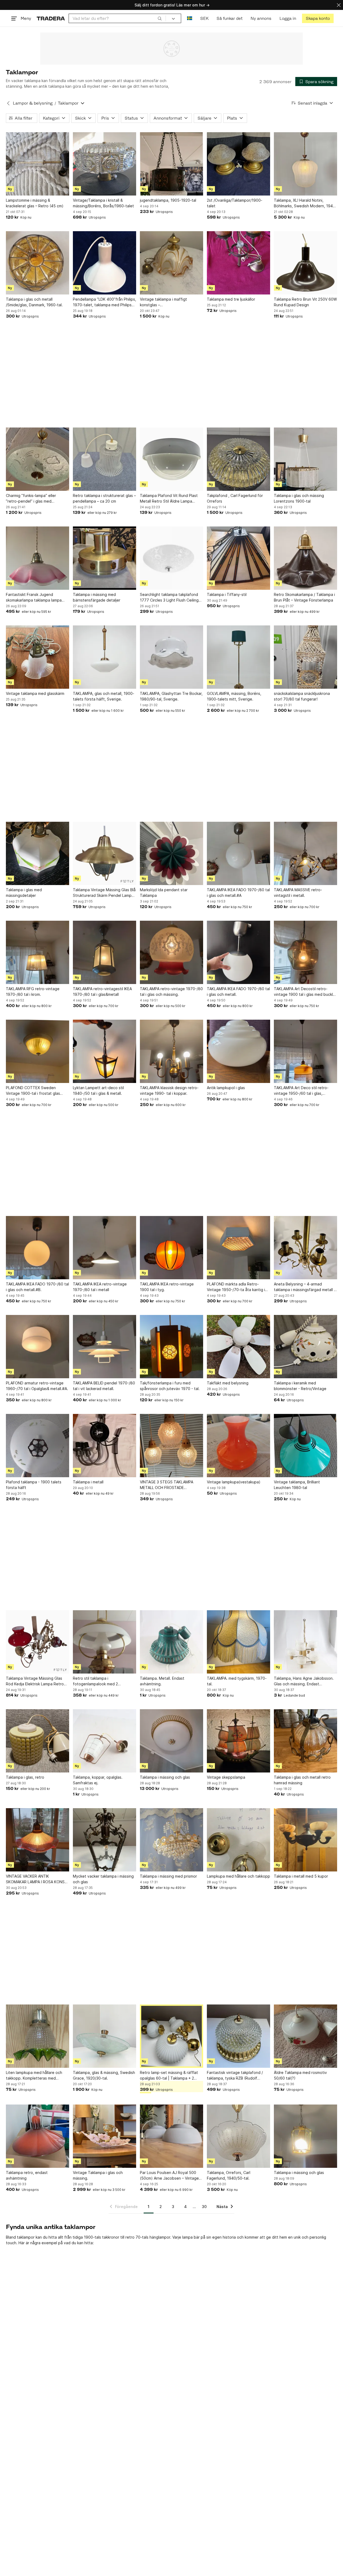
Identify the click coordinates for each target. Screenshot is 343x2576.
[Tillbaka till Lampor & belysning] (8, 103)
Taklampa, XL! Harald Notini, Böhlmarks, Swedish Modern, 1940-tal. (305, 203)
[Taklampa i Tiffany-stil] (238, 558)
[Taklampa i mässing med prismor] (171, 1840)
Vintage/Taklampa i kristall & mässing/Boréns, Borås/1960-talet (103, 203)
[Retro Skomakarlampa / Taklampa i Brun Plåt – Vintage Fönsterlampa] (305, 558)
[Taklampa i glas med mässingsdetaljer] (38, 853)
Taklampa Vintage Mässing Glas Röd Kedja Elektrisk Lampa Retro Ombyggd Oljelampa (35, 1681)
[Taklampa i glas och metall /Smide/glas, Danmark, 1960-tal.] (38, 263)
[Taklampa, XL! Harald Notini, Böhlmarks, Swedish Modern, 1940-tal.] (305, 164)
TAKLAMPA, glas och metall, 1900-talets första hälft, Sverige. (104, 696)
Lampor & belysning (33, 103)
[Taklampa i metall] (105, 1446)
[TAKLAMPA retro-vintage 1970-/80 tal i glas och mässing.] (171, 952)
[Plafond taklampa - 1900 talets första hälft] (38, 1446)
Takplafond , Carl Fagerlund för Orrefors (235, 498)
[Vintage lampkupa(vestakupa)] (238, 1446)
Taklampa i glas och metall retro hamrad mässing (302, 1780)
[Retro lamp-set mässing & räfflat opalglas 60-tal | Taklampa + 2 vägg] (171, 2036)
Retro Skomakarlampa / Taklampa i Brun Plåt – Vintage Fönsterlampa (304, 597)
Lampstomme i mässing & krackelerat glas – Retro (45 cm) (35, 203)
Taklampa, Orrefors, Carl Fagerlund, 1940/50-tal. (229, 2175)
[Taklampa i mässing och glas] (171, 1741)
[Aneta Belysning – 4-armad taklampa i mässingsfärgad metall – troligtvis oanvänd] (305, 1248)
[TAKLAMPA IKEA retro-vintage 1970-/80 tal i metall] (105, 1248)
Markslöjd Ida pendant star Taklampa (164, 893)
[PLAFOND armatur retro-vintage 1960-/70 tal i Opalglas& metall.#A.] (38, 1347)
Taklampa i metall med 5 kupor (301, 1876)
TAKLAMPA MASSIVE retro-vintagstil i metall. (298, 893)
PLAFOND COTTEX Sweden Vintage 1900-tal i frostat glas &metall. (33, 1091)
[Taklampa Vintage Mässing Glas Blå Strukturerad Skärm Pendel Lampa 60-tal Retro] (105, 853)
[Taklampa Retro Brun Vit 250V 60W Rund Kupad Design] (305, 263)
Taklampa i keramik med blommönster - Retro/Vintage (300, 1386)
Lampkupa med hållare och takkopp (238, 1876)
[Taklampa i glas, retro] (38, 1741)
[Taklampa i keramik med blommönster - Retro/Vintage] (305, 1347)
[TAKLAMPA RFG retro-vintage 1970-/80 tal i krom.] (38, 952)
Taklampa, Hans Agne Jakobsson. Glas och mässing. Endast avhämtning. (304, 1681)
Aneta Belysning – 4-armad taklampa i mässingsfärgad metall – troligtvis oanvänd (305, 1287)
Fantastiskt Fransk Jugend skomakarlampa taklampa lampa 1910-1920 (34, 598)
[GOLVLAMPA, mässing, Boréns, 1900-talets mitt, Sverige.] (238, 657)
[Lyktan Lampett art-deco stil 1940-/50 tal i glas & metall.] (105, 1051)
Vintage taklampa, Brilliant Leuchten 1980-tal (297, 1485)
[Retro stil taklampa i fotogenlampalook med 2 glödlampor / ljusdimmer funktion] (105, 1642)
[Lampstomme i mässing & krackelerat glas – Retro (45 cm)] (38, 164)
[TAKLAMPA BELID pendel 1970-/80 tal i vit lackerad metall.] (105, 1347)
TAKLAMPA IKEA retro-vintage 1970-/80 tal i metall (100, 1287)
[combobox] (117, 18)
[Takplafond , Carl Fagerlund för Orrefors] (238, 459)
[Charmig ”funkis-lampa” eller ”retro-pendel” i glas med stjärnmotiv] (38, 459)
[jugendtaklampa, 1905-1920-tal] (171, 164)
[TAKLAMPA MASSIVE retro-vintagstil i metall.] (305, 853)
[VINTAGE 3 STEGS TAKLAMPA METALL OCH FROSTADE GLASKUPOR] (171, 1446)
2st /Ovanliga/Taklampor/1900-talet (235, 203)
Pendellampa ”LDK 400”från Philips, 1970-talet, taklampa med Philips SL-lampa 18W (105, 302)
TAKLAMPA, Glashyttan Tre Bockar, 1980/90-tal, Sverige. (171, 696)
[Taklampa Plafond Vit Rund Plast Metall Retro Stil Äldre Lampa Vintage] (171, 459)
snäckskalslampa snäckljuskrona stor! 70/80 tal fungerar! (302, 696)
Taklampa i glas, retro (25, 1777)
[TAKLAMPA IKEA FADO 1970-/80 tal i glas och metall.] (238, 952)
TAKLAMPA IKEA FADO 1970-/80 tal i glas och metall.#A (238, 893)
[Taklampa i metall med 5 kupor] (305, 1840)
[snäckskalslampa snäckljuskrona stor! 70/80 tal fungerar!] (305, 657)
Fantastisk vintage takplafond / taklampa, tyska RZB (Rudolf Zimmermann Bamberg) (235, 2076)
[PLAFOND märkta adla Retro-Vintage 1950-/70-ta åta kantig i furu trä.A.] (238, 1248)
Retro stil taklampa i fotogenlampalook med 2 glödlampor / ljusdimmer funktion (102, 1681)
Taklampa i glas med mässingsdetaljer (24, 893)
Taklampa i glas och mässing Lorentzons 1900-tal (299, 498)
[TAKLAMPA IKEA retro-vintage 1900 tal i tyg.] (171, 1248)
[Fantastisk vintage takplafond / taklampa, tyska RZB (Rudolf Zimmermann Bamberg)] (238, 2036)
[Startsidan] (51, 18)
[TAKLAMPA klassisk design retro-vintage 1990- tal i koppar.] (171, 1051)
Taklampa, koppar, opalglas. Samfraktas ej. (98, 1780)
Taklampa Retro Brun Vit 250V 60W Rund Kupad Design (305, 302)
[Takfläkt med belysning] (238, 1347)
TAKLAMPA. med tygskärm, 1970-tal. (237, 1681)
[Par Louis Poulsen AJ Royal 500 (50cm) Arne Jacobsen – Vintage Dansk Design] (171, 2136)
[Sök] (160, 18)
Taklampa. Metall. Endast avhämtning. (162, 1681)
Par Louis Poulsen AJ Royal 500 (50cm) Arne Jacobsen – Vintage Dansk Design (169, 2176)
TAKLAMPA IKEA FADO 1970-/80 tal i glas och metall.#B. (37, 1287)
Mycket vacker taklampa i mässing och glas (103, 1879)
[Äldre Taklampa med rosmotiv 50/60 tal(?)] (305, 2036)
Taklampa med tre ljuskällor (231, 299)
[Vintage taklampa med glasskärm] (38, 657)
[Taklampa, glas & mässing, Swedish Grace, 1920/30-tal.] (105, 2036)
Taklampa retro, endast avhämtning (27, 2175)
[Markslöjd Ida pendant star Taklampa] (171, 853)
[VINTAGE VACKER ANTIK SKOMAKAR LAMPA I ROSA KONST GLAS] (38, 1840)
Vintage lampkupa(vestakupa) (234, 1482)
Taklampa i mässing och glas (165, 1777)
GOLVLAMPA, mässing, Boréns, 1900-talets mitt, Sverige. (234, 696)
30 (204, 2207)
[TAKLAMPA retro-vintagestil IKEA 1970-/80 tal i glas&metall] (105, 952)
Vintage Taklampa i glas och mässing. (98, 2175)
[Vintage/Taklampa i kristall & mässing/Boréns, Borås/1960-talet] (105, 164)
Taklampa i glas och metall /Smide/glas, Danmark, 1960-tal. (34, 302)
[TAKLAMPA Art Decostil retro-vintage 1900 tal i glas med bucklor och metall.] (305, 952)
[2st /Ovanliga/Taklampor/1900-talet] (238, 164)
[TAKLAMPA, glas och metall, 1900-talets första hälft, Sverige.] (105, 657)
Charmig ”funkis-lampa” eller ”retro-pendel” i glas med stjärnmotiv (31, 499)
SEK (204, 18)
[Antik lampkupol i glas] (238, 1051)
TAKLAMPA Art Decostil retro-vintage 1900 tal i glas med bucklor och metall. (305, 992)
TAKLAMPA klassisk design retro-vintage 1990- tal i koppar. (169, 1090)
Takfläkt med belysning (228, 1383)
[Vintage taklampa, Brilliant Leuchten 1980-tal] (305, 1446)
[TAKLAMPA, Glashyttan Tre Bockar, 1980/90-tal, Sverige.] (171, 657)
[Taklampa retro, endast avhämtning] (38, 2136)
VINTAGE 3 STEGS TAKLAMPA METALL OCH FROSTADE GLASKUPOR (167, 1485)
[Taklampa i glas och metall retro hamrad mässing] (305, 1741)
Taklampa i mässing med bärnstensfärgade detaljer (97, 597)
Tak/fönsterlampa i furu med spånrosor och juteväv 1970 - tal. (170, 1386)
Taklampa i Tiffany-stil (227, 594)
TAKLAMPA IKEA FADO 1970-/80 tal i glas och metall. (238, 992)
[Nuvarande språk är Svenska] (190, 18)
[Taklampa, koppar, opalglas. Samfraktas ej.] (105, 1741)
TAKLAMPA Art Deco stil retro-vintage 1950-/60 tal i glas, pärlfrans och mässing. (301, 1091)
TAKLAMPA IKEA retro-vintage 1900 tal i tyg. (167, 1287)
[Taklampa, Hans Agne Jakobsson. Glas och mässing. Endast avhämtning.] (305, 1642)
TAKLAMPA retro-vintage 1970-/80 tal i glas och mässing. (171, 992)
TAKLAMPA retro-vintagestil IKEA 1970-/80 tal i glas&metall (102, 992)
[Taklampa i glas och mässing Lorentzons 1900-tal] (305, 459)
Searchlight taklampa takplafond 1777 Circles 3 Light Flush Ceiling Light (169, 598)
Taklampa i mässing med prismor (168, 1876)
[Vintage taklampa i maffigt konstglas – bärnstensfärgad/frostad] (171, 263)
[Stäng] (339, 5)
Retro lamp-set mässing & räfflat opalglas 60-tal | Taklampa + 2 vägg (169, 2076)
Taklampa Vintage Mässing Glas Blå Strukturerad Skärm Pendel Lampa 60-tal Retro (104, 893)
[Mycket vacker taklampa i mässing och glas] (105, 1840)
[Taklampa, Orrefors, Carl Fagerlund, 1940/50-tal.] (238, 2136)
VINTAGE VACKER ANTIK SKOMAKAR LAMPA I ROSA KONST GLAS (37, 1879)
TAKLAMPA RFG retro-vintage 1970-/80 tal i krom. (33, 992)
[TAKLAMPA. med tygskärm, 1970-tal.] (238, 1642)
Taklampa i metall (88, 1482)
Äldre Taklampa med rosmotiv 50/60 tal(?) (300, 2075)
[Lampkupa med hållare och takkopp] (238, 1840)
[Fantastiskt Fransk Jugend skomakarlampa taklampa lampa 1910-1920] (38, 558)
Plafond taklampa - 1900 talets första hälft (34, 1485)
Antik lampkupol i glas (226, 1088)
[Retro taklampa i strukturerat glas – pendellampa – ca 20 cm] (105, 459)
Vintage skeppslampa (226, 1777)
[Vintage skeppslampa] (238, 1741)
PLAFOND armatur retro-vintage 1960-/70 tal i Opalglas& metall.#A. (37, 1386)
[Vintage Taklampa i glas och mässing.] (105, 2136)
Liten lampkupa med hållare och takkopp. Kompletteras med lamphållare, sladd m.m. (34, 2076)
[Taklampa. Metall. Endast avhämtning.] (171, 1642)
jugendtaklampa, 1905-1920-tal (168, 200)
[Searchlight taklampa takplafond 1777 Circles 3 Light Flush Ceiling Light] (171, 558)
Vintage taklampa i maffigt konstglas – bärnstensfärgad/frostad (163, 302)
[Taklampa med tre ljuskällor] (238, 263)
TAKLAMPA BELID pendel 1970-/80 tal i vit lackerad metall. (104, 1386)
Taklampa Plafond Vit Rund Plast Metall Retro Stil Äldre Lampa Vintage (169, 499)
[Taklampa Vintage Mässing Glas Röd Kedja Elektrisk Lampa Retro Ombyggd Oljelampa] (38, 1642)
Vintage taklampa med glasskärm (35, 693)
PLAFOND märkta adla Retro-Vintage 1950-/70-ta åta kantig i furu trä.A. (236, 1287)
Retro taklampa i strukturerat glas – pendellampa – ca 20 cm (104, 498)
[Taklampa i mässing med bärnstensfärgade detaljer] (105, 558)
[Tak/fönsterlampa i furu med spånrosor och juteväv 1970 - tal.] (171, 1347)
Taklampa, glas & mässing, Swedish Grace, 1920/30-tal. (104, 2075)
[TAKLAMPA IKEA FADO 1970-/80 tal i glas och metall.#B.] (38, 1248)
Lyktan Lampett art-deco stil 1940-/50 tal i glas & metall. (98, 1090)
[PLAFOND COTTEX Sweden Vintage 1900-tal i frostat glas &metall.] (38, 1051)
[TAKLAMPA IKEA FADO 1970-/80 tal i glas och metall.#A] (238, 853)
